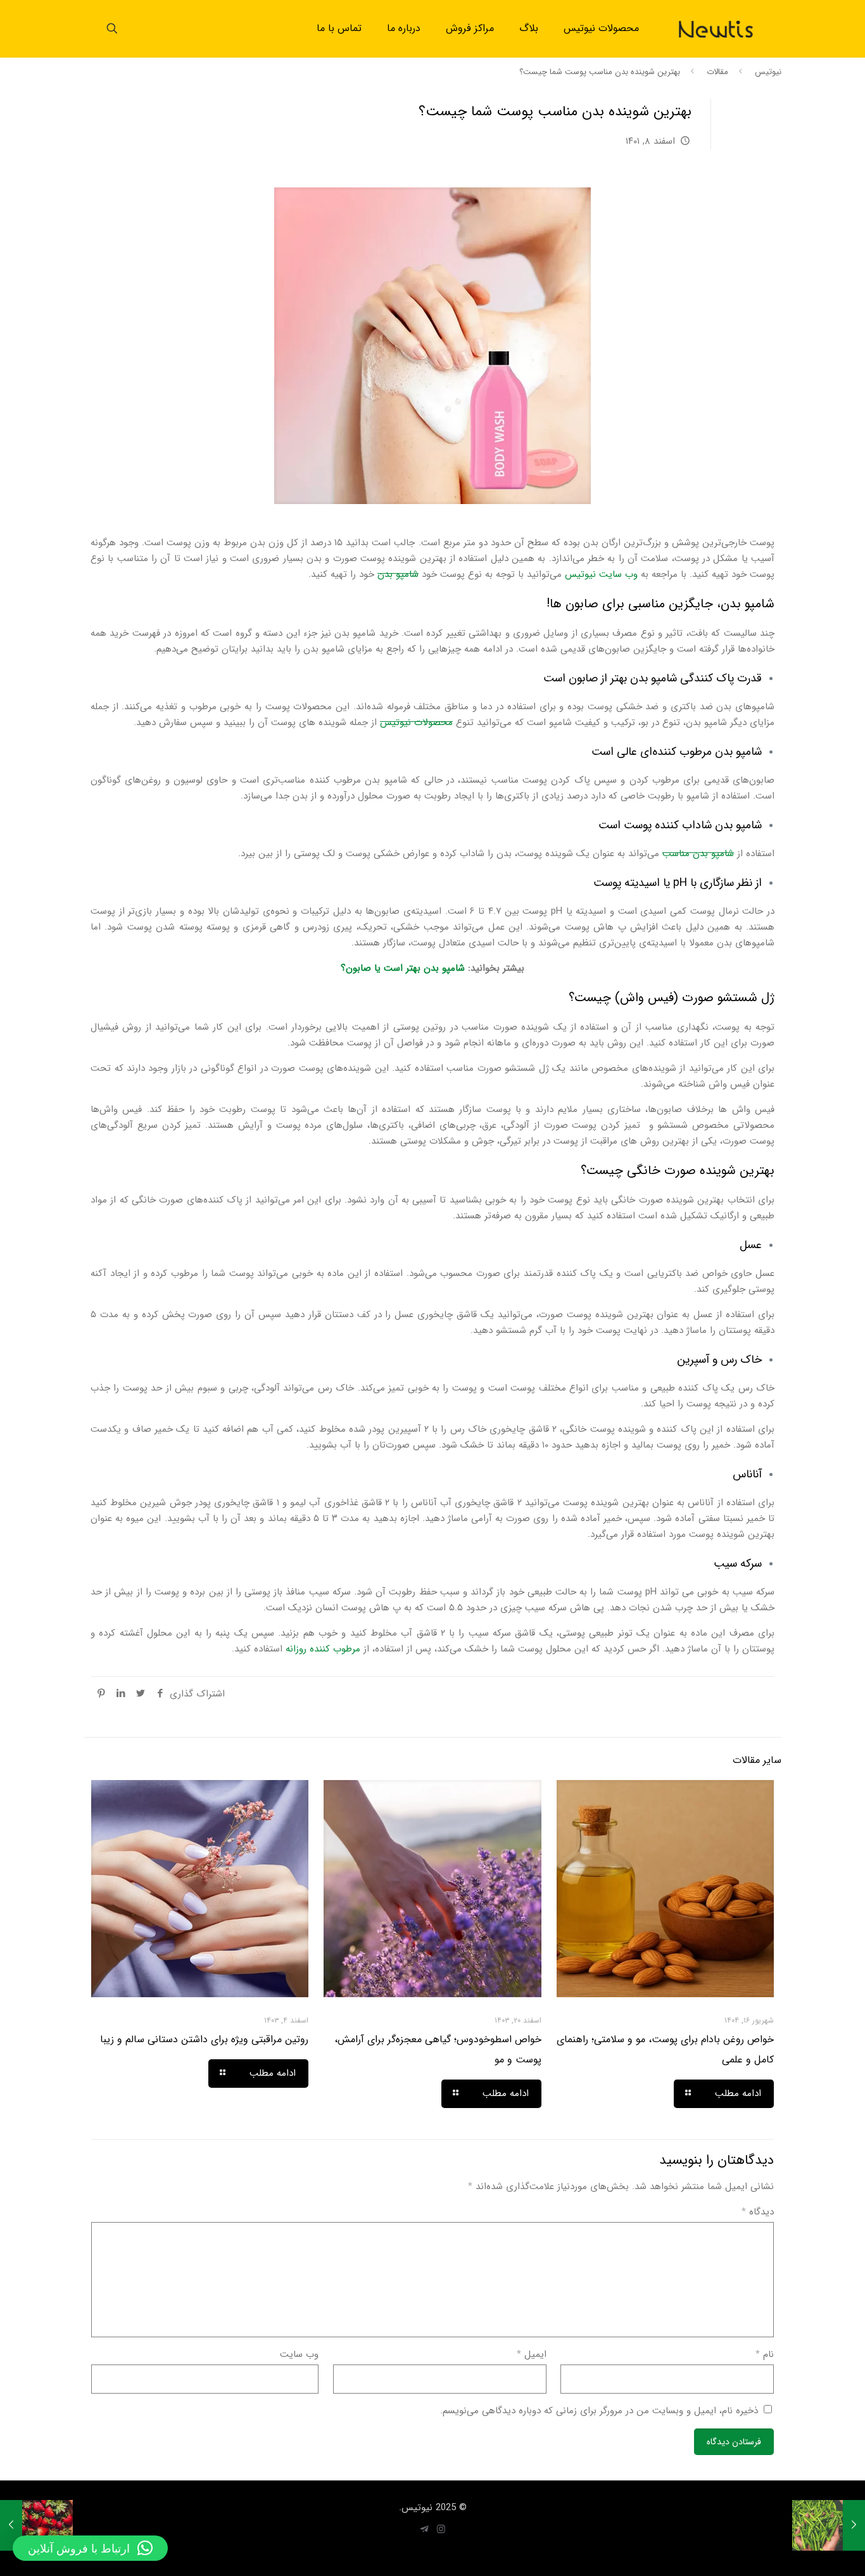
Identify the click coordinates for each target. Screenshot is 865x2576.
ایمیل (532, 2354)
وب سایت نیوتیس (603, 574)
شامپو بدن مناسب (698, 854)
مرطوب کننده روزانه (323, 1649)
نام (765, 2354)
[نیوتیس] (716, 28)
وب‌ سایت (299, 2354)
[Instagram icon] (441, 2530)
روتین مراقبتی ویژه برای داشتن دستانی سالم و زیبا (204, 2039)
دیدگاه (758, 2212)
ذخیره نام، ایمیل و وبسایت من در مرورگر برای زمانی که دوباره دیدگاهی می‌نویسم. (599, 2411)
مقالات (717, 72)
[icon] (424, 2530)
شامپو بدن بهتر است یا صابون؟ (403, 968)
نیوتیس (768, 72)
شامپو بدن (398, 574)
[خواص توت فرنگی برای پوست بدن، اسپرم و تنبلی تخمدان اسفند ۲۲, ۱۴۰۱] (11, 2525)
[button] (90, 2548)
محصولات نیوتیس (416, 723)
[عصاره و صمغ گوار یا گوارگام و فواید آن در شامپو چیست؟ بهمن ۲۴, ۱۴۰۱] (854, 2525)
